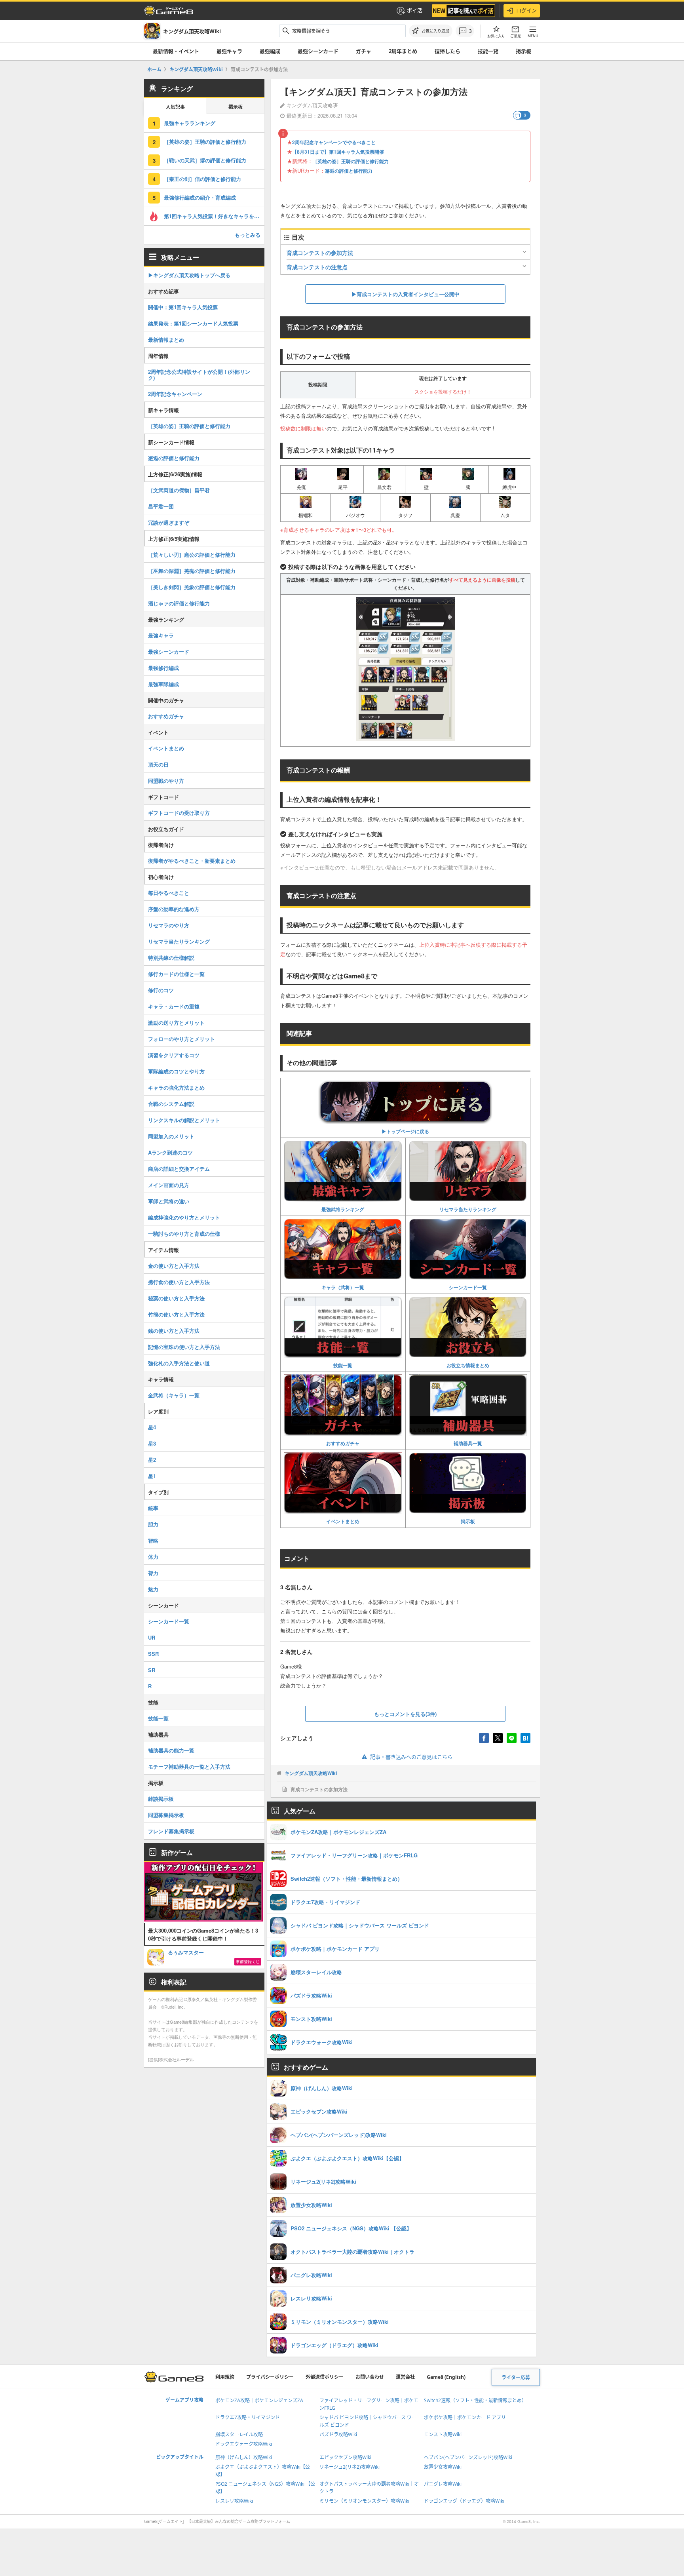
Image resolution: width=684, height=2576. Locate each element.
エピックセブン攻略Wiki (345, 2457)
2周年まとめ (403, 51)
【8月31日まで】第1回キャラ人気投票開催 (338, 152)
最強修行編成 (163, 668)
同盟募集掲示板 (166, 1815)
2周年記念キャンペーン (175, 394)
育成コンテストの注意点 (317, 267)
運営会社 (405, 2377)
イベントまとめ (343, 1521)
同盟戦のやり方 (166, 781)
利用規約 (225, 2377)
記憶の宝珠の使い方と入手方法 (184, 1347)
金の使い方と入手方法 (174, 1266)
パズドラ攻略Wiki (338, 2434)
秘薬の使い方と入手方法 (176, 1298)
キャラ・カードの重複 (174, 1006)
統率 (153, 1508)
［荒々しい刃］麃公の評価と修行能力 (192, 555)
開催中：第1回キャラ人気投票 (183, 307)
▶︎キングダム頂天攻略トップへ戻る (189, 275)
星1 (152, 1476)
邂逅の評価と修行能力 (349, 171)
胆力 (153, 1524)
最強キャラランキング (190, 123)
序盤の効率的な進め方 (174, 909)
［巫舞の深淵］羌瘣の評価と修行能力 (192, 571)
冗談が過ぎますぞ (169, 522)
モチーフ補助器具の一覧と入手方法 (189, 1766)
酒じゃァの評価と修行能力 (179, 603)
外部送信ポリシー (325, 2377)
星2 (152, 1460)
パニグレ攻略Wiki (443, 2484)
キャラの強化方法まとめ (176, 1087)
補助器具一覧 (468, 1443)
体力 (153, 1557)
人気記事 (175, 107)
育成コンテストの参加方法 (320, 253)
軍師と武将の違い (169, 1201)
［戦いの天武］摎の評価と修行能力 (205, 160)
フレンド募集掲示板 (171, 1831)
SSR (153, 1654)
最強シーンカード (318, 51)
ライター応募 (516, 2377)
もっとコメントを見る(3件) (405, 1714)
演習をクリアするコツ (174, 1055)
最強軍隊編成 (163, 684)
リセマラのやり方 (169, 925)
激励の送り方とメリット (176, 1023)
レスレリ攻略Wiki (234, 2501)
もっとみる (248, 235)
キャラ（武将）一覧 (343, 1287)
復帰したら (447, 51)
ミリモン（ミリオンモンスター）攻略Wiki (364, 2501)
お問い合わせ (370, 2377)
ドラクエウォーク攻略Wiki (244, 2444)
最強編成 (270, 51)
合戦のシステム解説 (171, 1104)
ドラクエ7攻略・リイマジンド (248, 2417)
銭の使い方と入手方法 (174, 1331)
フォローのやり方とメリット (181, 1039)
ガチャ (364, 51)
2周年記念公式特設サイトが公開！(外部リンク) (199, 375)
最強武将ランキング (343, 1209)
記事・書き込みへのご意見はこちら (411, 1757)
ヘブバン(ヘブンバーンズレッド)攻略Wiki (468, 2457)
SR (152, 1670)
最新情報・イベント (176, 51)
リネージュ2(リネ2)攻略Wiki (350, 2467)
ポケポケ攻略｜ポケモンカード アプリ (465, 2417)
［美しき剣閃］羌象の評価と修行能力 (192, 587)
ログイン (526, 10)
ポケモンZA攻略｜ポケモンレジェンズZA (259, 2400)
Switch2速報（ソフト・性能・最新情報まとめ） (475, 2400)
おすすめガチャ (343, 1443)
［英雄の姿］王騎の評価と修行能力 (351, 161)
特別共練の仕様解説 (171, 958)
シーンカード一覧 (468, 1287)
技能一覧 (488, 51)
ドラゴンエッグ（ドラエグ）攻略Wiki (464, 2501)
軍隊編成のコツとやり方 (176, 1071)
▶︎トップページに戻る (405, 1131)
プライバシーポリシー (270, 2377)
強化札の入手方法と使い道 (179, 1363)
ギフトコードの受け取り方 (179, 813)
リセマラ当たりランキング (468, 1209)
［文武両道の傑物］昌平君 (179, 490)
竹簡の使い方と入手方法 (176, 1314)
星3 (152, 1443)
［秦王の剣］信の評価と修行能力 (202, 179)
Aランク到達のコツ (170, 1152)
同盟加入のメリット (171, 1136)
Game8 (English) (446, 2377)
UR (152, 1637)
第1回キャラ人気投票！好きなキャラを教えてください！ (214, 216)
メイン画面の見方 (169, 1185)
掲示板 (523, 51)
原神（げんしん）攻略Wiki (244, 2457)
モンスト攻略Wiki (443, 2434)
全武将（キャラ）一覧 (174, 1395)
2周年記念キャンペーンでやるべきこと (334, 142)
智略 (153, 1540)
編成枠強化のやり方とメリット (184, 1217)
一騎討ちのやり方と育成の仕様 (184, 1234)
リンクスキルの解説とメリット (184, 1120)
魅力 (153, 1589)
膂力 (153, 1573)
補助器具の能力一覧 (171, 1750)
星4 (152, 1427)
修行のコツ (161, 990)
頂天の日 (158, 764)
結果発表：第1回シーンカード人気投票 (193, 323)
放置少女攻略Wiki (443, 2467)
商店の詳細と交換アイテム (179, 1169)
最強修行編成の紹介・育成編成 (200, 197)
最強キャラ (229, 51)
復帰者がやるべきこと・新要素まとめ (192, 861)
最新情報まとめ (166, 340)
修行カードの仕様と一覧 (176, 974)
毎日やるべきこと (169, 893)
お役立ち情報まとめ (468, 1365)
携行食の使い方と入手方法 (179, 1282)
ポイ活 (415, 10)
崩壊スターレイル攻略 (239, 2434)
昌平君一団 (161, 506)
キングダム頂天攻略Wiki (311, 1773)
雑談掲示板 (161, 1799)
